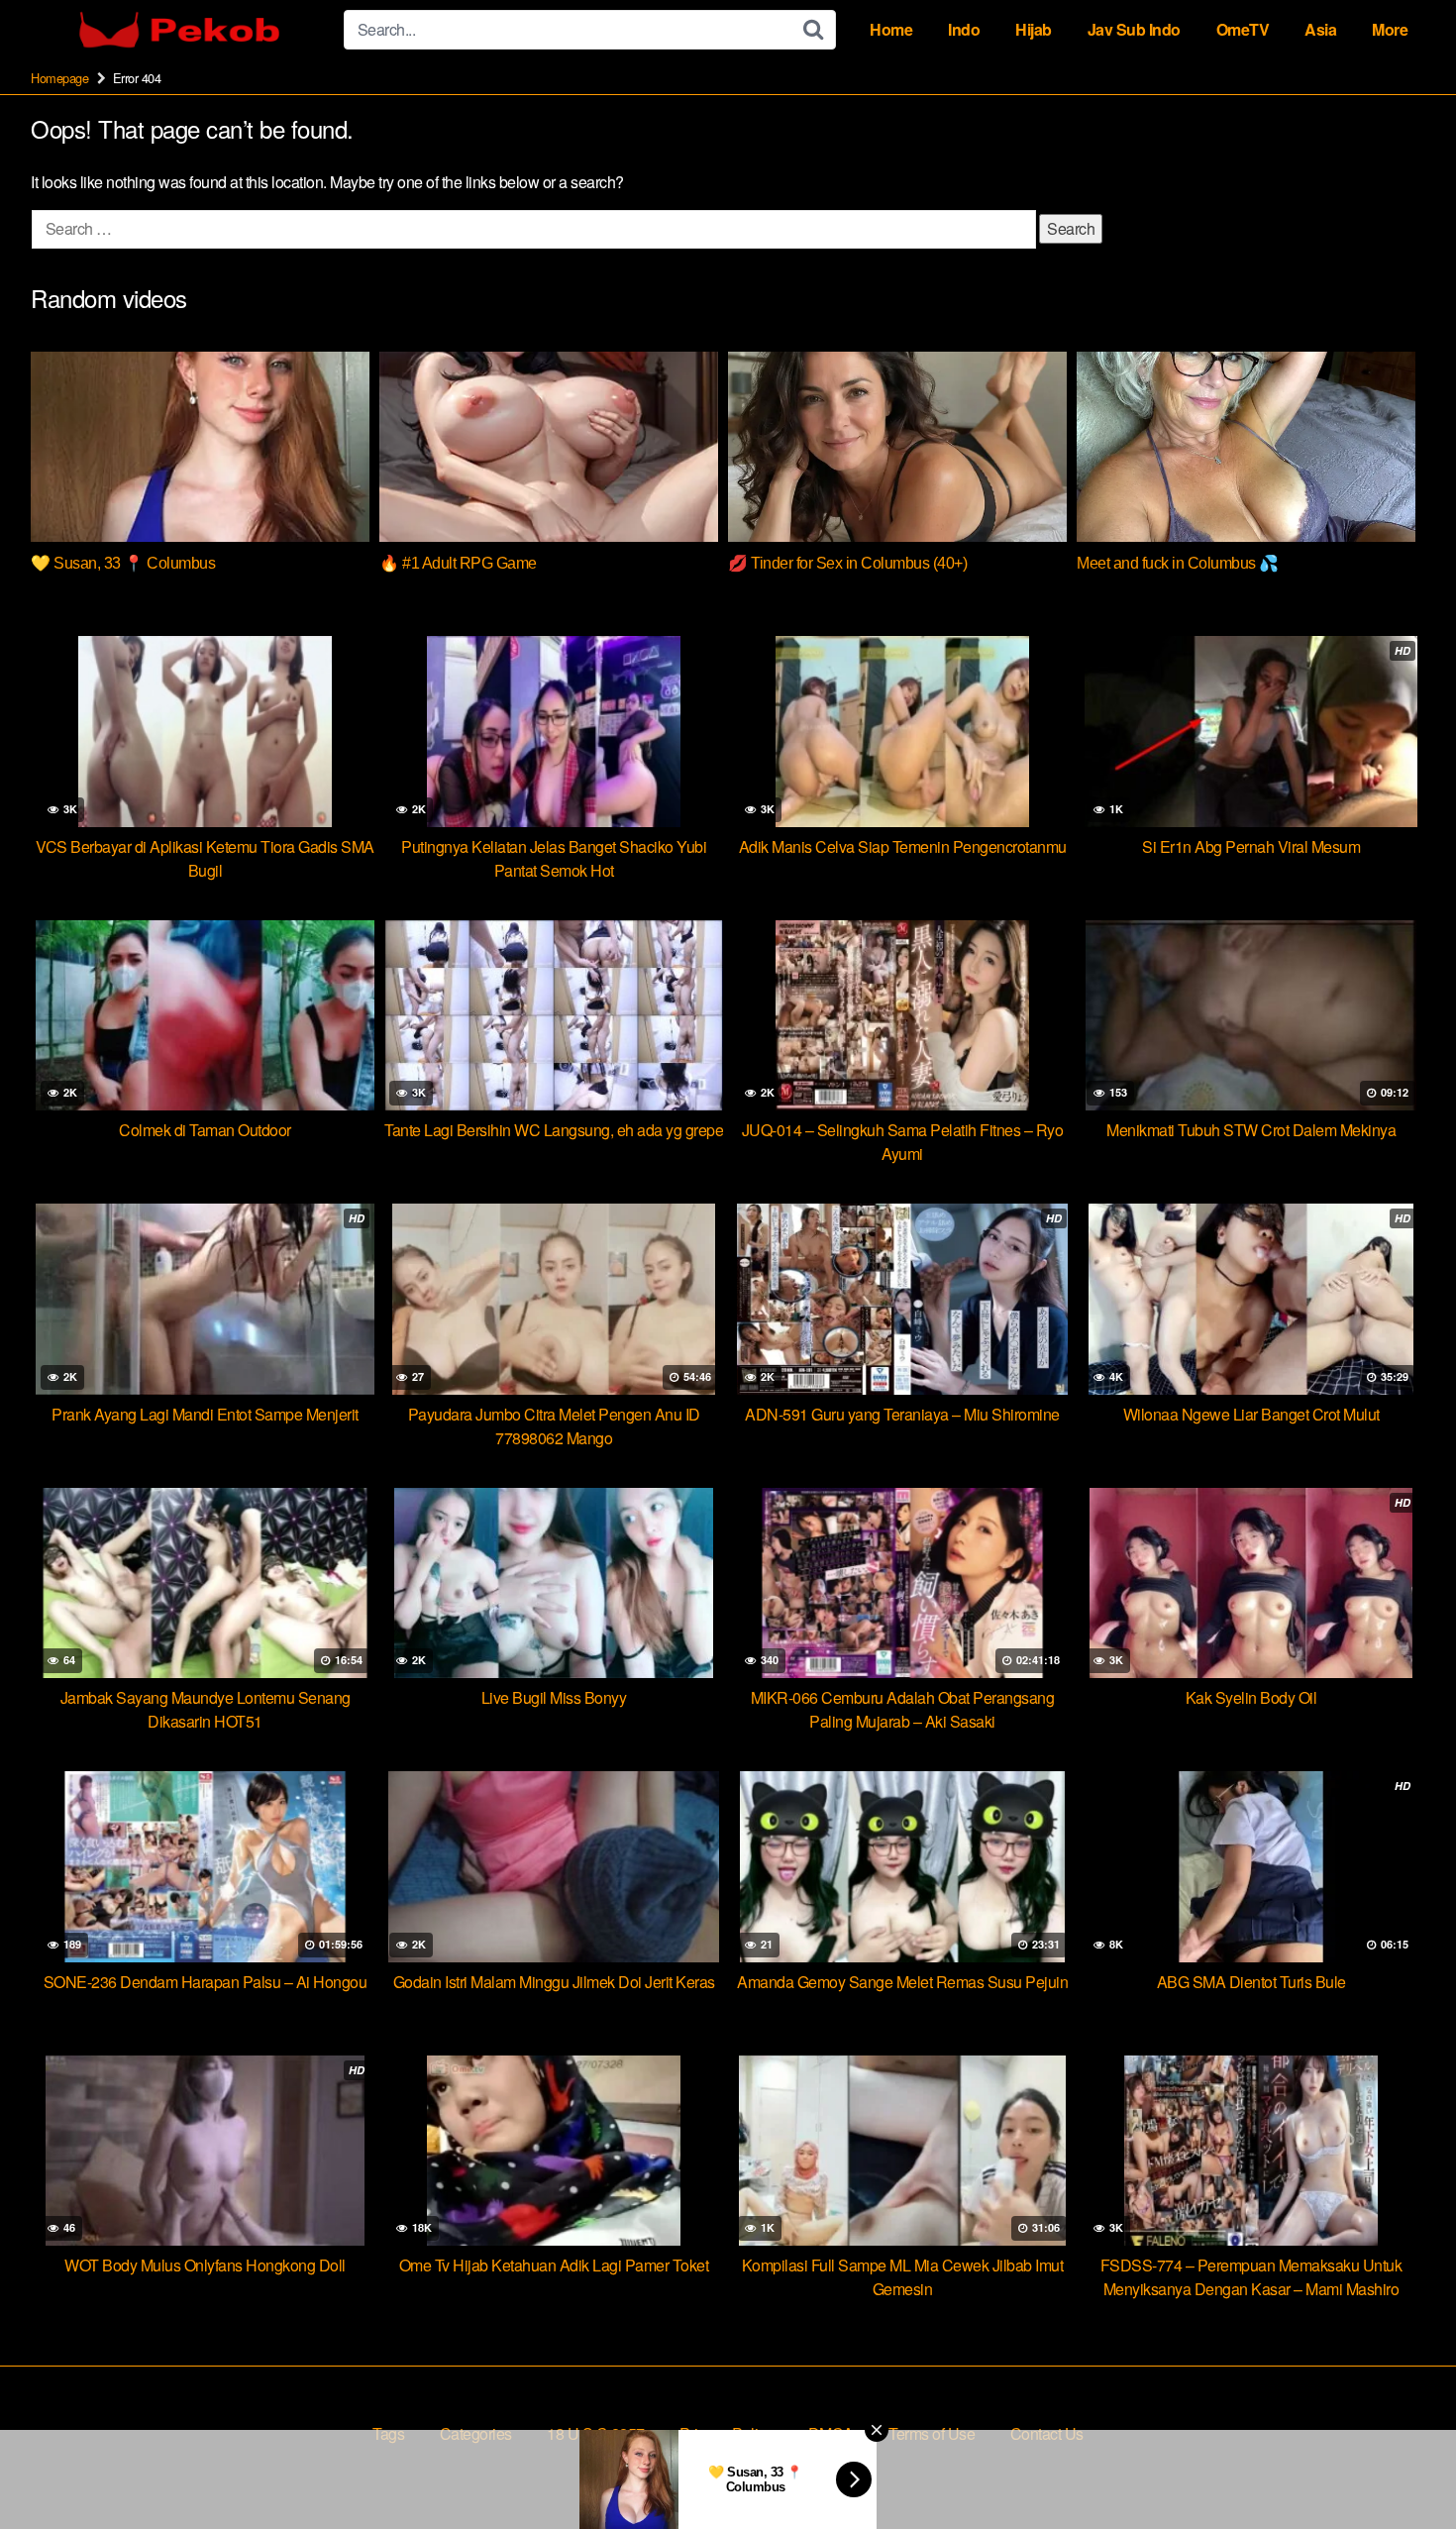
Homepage (59, 78)
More (1390, 29)
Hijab (1034, 29)
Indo (964, 29)
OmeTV (1243, 29)
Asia (1320, 29)
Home (891, 29)
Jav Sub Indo (1134, 29)
